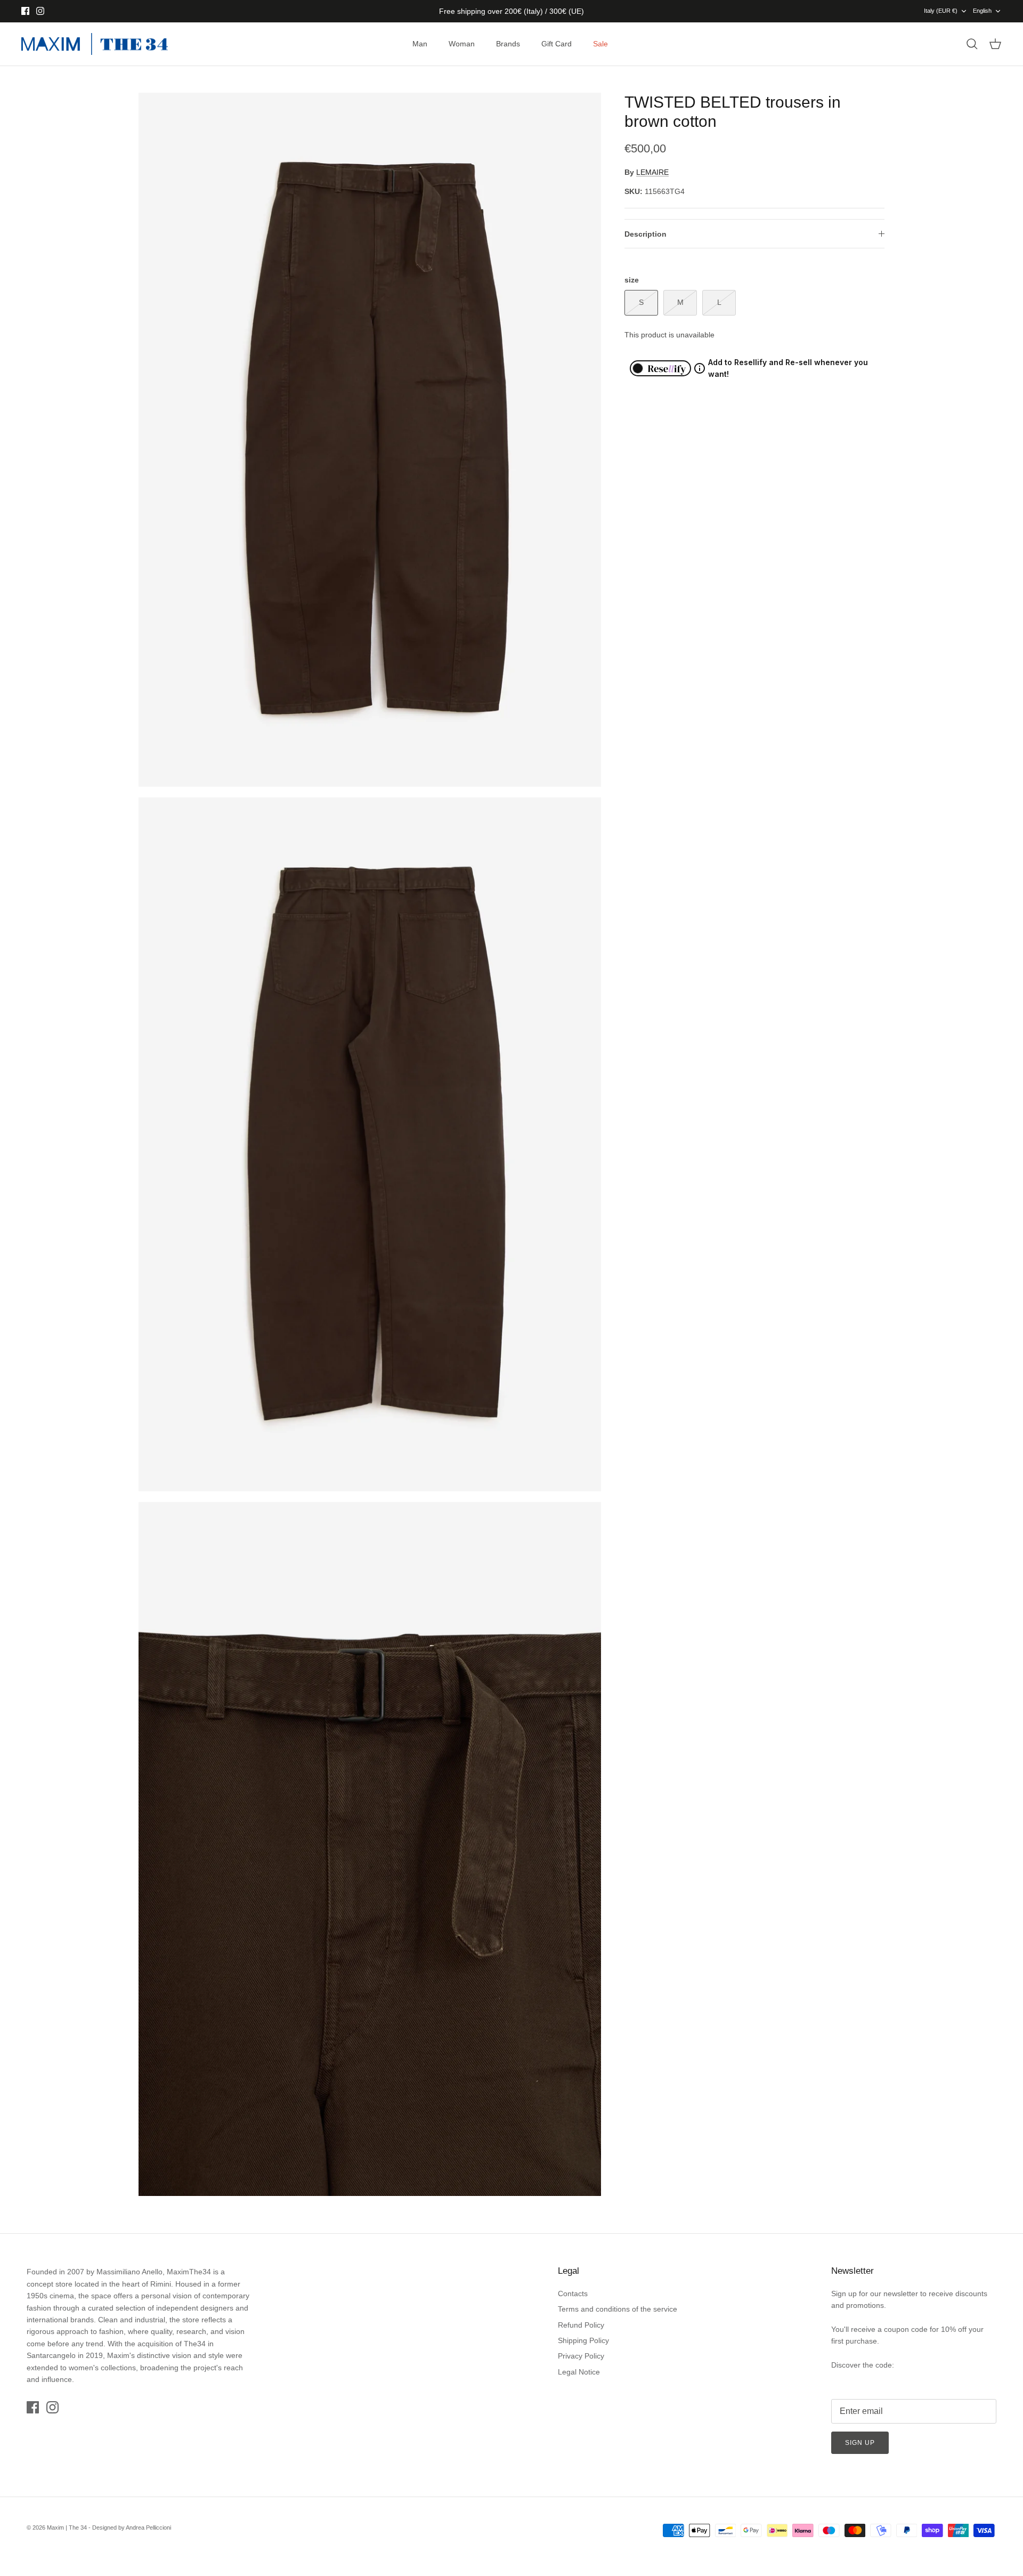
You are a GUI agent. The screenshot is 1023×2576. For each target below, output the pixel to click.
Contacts (573, 2294)
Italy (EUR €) (941, 11)
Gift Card (557, 44)
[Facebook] (25, 11)
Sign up (860, 2443)
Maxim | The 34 (67, 2527)
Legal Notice (579, 2372)
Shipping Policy (583, 2340)
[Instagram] (40, 11)
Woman (462, 44)
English (982, 11)
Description (646, 234)
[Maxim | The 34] (95, 44)
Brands (508, 44)
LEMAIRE (652, 172)
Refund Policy (581, 2325)
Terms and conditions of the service (618, 2309)
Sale (600, 44)
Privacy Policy (581, 2356)
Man (420, 44)
